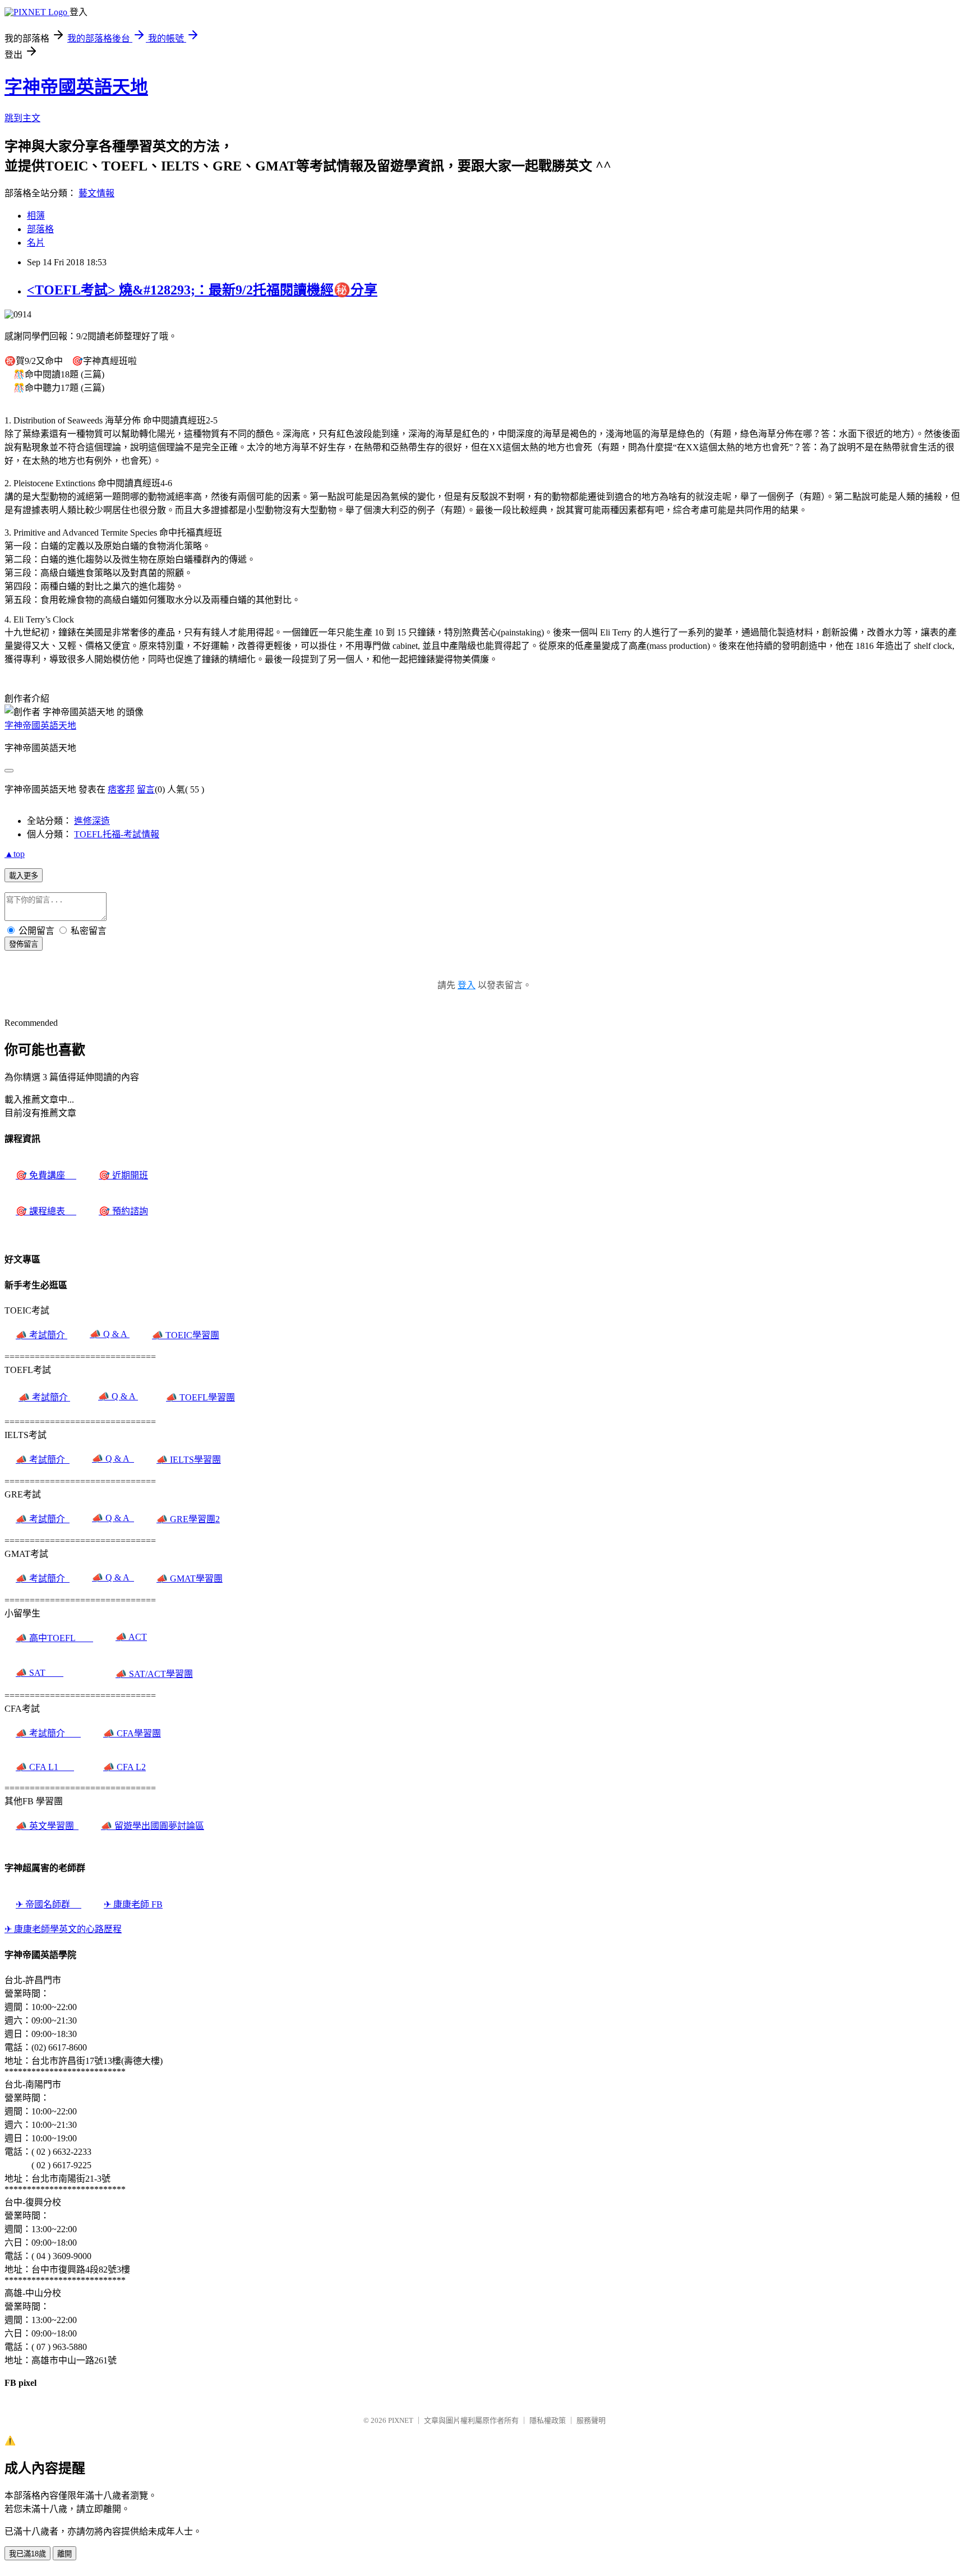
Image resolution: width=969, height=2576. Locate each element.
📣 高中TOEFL (54, 1638)
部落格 (40, 229)
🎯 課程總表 (46, 1211)
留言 (146, 789)
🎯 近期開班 (123, 1175)
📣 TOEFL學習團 (200, 1397)
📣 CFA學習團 (132, 1733)
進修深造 (92, 821)
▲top (15, 854)
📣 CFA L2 (124, 1767)
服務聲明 (591, 2420)
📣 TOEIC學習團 (186, 1335)
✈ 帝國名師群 (49, 1904)
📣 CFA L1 (45, 1767)
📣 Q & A (110, 1334)
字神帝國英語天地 (76, 87)
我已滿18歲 (27, 2554)
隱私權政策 (548, 2420)
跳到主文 (22, 118)
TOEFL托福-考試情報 (117, 834)
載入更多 (24, 876)
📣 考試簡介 (41, 1335)
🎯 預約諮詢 (123, 1211)
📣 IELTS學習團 (189, 1460)
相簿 (36, 216)
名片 (36, 243)
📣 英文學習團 (47, 1826)
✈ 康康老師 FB (133, 1904)
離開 (64, 2554)
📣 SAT (40, 1673)
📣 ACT (131, 1637)
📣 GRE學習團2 (188, 1519)
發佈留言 (24, 944)
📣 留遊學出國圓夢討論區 (153, 1826)
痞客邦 (121, 789)
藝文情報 (96, 193)
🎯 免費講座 (46, 1175)
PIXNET (401, 2420)
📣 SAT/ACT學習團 (154, 1674)
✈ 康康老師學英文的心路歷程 (63, 1929)
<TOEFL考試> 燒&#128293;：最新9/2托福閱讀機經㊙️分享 (202, 290)
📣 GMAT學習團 (190, 1579)
